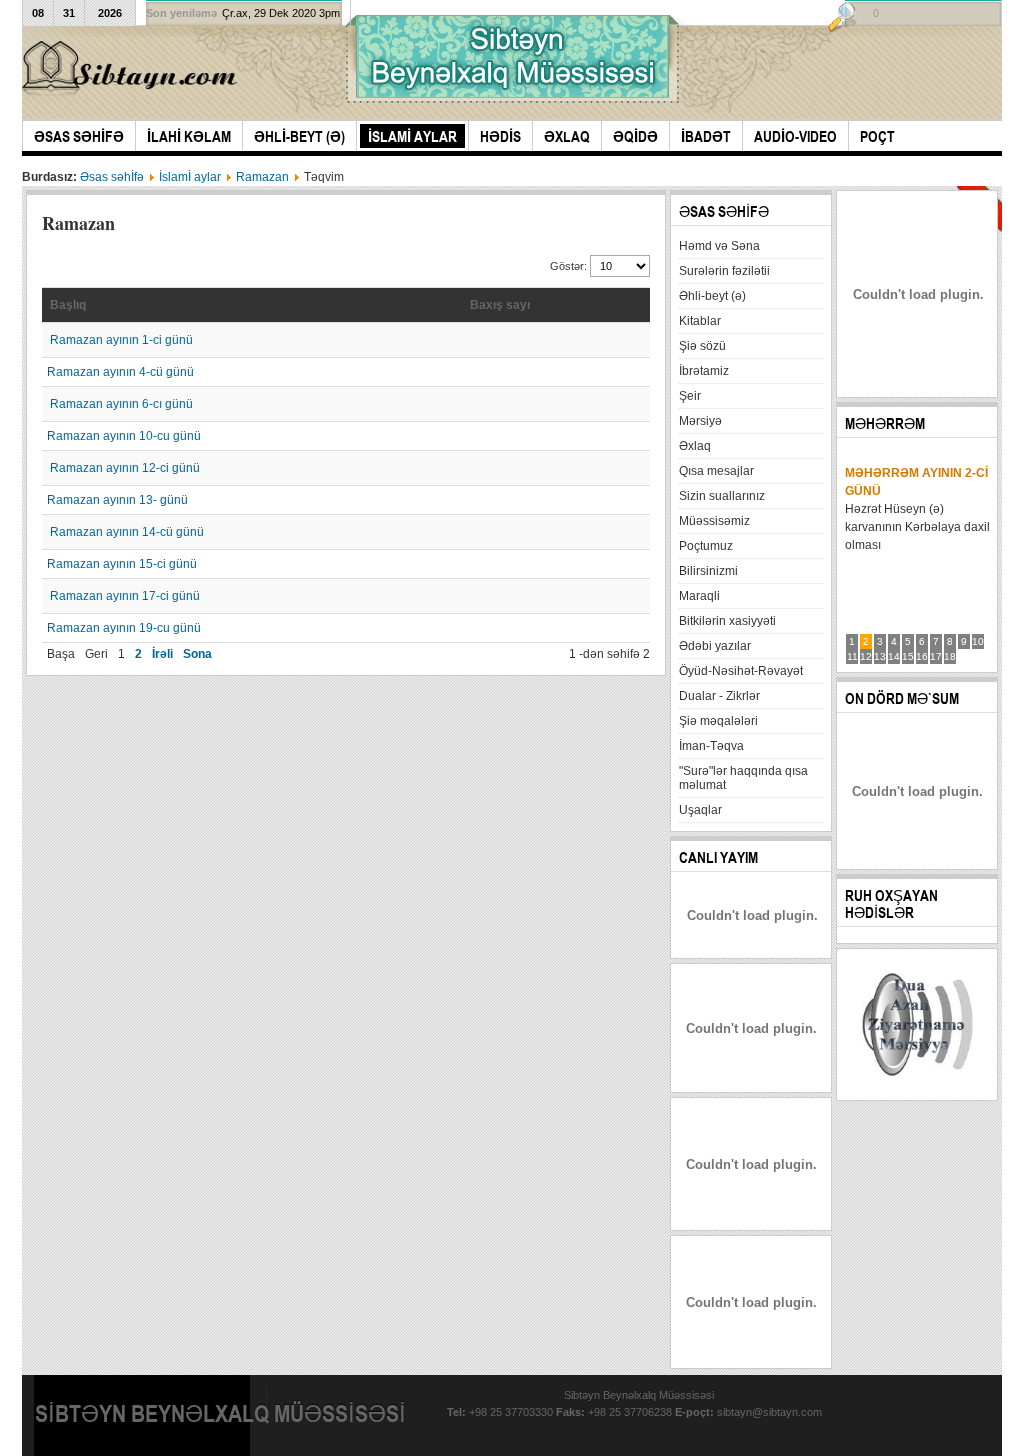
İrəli (162, 654)
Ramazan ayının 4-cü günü (120, 372)
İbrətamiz (704, 371)
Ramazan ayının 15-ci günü (122, 564)
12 (866, 656)
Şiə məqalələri (718, 721)
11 (852, 656)
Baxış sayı (500, 305)
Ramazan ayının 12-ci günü (125, 468)
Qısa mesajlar (716, 471)
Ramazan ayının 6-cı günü (121, 404)
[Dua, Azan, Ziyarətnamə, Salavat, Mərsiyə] (917, 1088)
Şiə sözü (702, 346)
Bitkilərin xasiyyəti (727, 621)
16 (922, 656)
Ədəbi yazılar (715, 646)
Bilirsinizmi (708, 571)
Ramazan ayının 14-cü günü (127, 532)
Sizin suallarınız (722, 496)
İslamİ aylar (190, 177)
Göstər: (570, 266)
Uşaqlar (700, 810)
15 (908, 656)
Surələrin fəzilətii (724, 271)
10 (978, 641)
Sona (197, 654)
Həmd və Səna (719, 246)
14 (894, 656)
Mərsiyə (700, 421)
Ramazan (262, 177)
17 (936, 656)
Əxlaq (695, 446)
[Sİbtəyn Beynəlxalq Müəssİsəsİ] (133, 68)
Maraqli (699, 596)
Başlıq (68, 305)
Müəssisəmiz (714, 521)
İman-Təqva (711, 746)
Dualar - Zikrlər (719, 696)
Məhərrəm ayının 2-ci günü (916, 482)
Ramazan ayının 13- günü (117, 500)
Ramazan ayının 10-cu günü (124, 436)
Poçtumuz (706, 546)
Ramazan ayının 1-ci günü (121, 340)
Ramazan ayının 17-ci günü (125, 596)
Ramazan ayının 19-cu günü (124, 628)
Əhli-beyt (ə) (712, 296)
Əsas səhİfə (112, 177)
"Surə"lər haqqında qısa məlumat (743, 778)
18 (950, 656)
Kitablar (700, 321)
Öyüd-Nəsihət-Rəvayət (741, 671)
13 (880, 656)
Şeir (690, 396)
